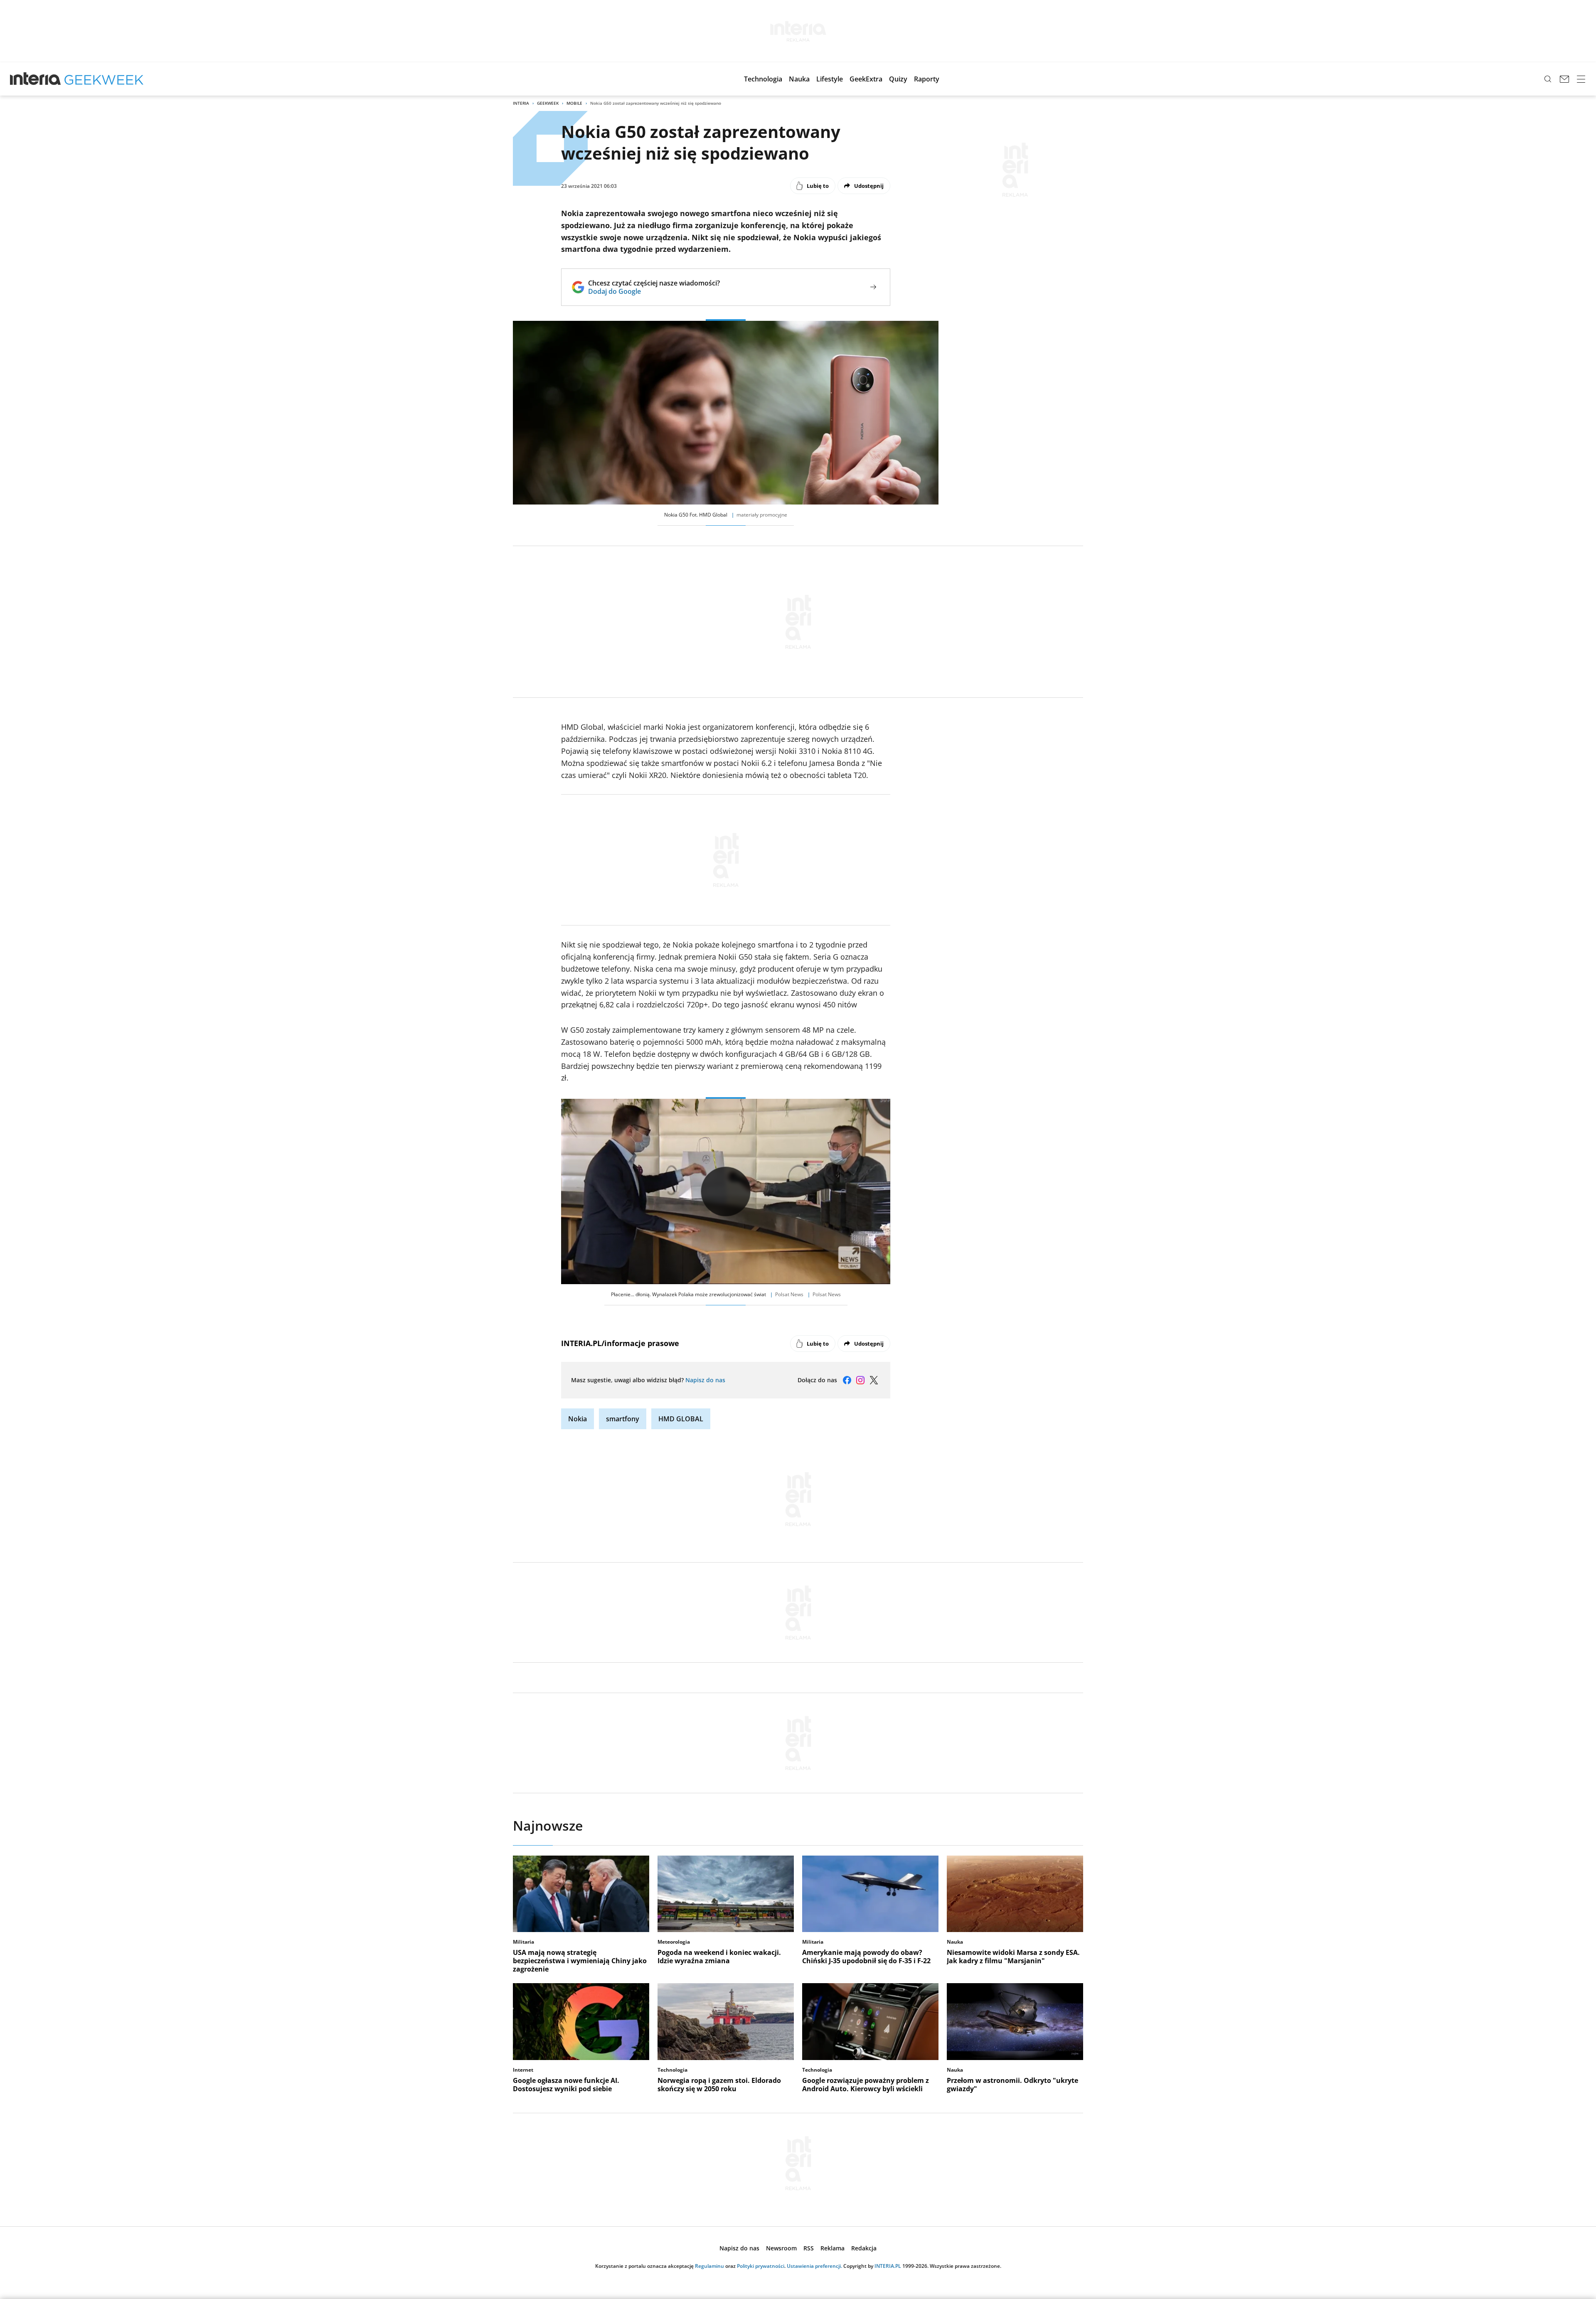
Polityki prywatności (761, 2266)
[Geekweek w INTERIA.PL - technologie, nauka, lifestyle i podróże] (104, 79)
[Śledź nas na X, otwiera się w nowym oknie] (874, 1380)
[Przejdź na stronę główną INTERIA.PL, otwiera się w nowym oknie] (36, 79)
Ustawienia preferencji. (814, 2266)
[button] (763, 79)
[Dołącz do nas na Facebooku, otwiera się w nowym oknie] (847, 1380)
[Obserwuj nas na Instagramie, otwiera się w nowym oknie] (860, 1380)
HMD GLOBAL (681, 1419)
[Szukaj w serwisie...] (1548, 79)
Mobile (574, 103)
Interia (521, 103)
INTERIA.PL (888, 2266)
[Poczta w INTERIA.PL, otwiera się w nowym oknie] (1564, 79)
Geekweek (548, 103)
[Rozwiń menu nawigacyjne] (1581, 79)
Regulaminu (709, 2266)
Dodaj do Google (654, 291)
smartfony (623, 1419)
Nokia (578, 1419)
